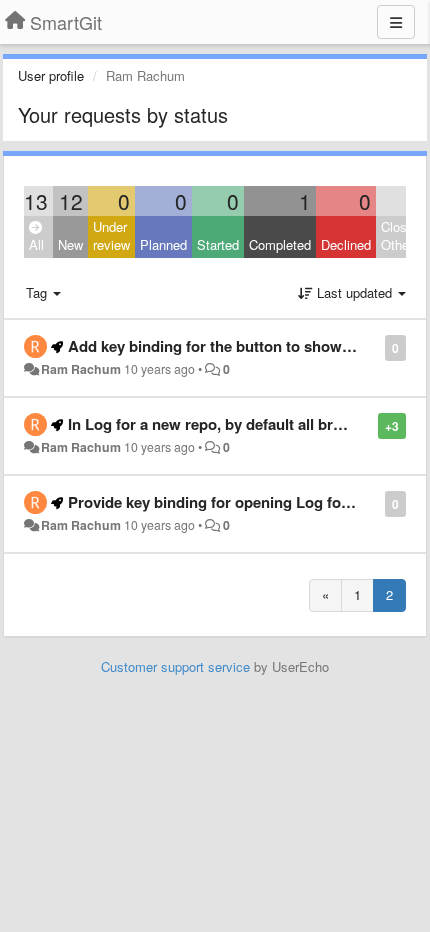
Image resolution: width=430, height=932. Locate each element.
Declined (346, 244)
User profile (51, 75)
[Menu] (396, 22)
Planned (163, 244)
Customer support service (175, 666)
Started (218, 244)
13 (36, 201)
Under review (111, 236)
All (36, 244)
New (70, 244)
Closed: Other (403, 236)
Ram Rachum (81, 369)
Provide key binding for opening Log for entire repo (247, 502)
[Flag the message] (374, 346)
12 (71, 201)
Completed (280, 244)
